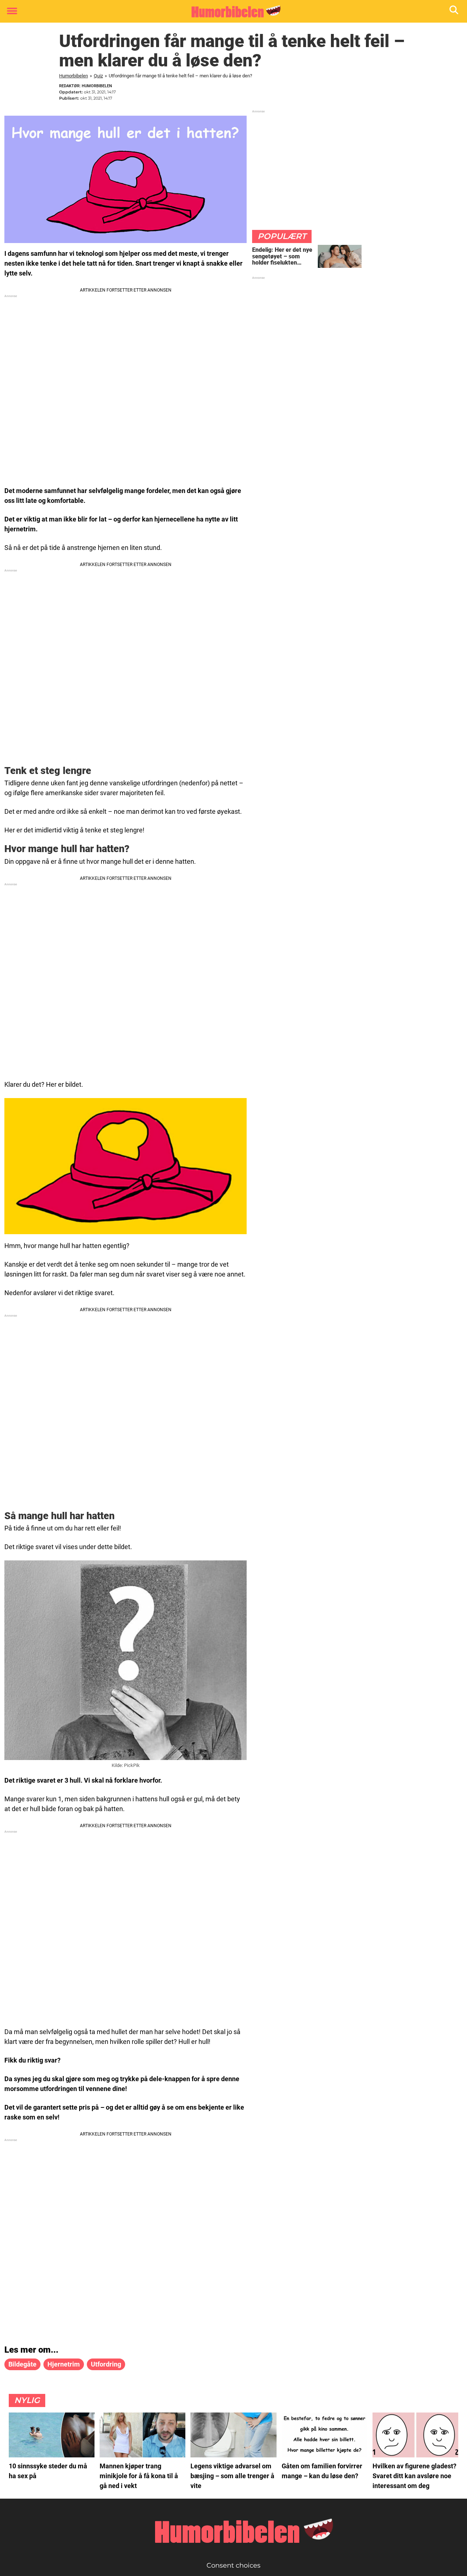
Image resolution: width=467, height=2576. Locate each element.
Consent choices (233, 2565)
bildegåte (22, 2364)
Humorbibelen (74, 76)
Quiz (98, 76)
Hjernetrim (64, 2364)
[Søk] (454, 11)
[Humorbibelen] (231, 12)
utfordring (106, 2364)
